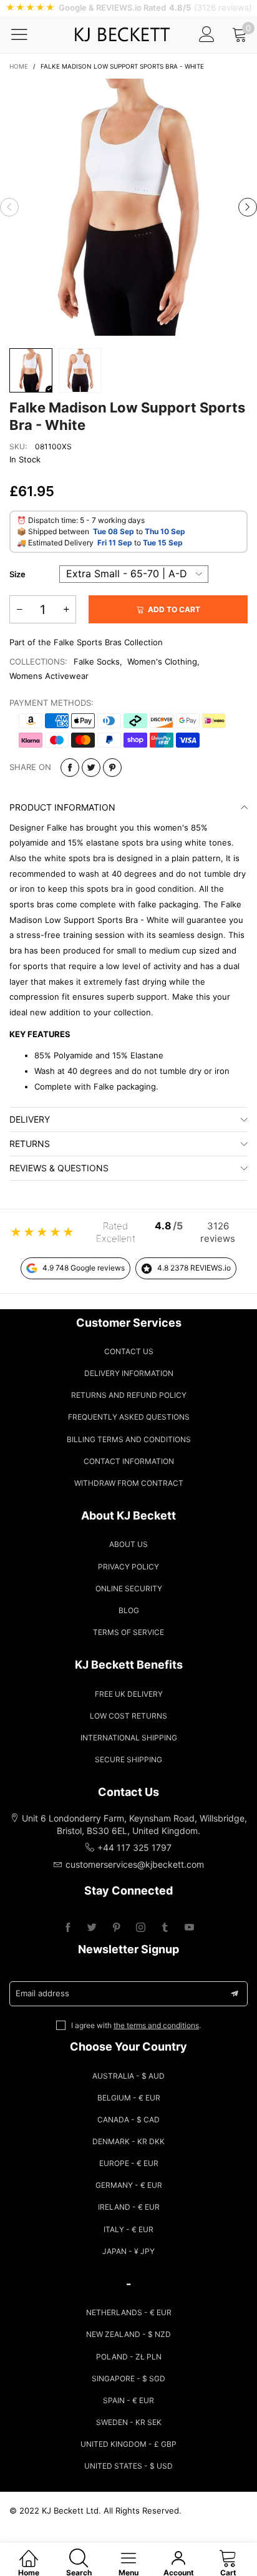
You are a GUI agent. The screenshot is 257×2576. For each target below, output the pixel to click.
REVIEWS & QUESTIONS (59, 1168)
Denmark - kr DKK (128, 2141)
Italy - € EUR (128, 2229)
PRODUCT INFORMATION (62, 807)
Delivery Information (129, 1373)
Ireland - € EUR (129, 2207)
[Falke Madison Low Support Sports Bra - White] (128, 207)
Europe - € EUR (129, 2163)
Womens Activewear (49, 676)
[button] (9, 207)
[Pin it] (112, 768)
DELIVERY (30, 1119)
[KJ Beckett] (122, 34)
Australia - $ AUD (128, 2076)
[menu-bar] (27, 34)
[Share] (70, 768)
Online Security (129, 1588)
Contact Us (129, 1351)
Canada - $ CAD (128, 2120)
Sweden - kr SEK (129, 2422)
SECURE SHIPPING (128, 1759)
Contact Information (129, 1461)
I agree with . (136, 2025)
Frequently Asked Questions (129, 1417)
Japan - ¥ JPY (128, 2251)
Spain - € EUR (128, 2400)
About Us (128, 1544)
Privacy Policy (128, 1567)
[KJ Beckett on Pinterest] (116, 1928)
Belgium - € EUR (129, 2098)
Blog (129, 1610)
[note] (128, 8)
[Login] (207, 34)
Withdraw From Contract (129, 1483)
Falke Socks (97, 661)
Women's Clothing (162, 661)
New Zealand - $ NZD (128, 2334)
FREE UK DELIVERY (129, 1694)
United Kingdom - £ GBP (128, 2444)
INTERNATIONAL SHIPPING (129, 1738)
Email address (42, 1993)
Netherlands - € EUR (129, 2312)
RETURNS (30, 1144)
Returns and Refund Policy (129, 1395)
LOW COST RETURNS (128, 1716)
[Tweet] (91, 768)
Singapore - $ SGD (128, 2378)
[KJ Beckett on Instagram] (141, 1928)
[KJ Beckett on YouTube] (189, 1928)
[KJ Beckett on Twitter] (92, 1928)
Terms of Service (128, 1632)
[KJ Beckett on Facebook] (68, 1928)
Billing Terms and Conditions (129, 1439)
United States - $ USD (128, 2466)
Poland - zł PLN (129, 2357)
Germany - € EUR (129, 2185)
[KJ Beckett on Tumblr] (165, 1928)
